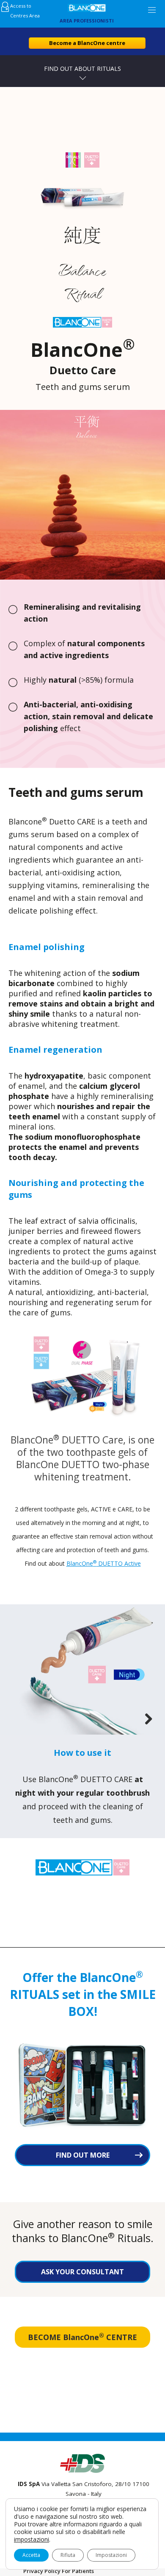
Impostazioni (111, 2555)
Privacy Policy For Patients (59, 2571)
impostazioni (32, 2540)
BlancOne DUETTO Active (104, 1563)
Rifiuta (68, 2555)
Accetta (31, 2555)
